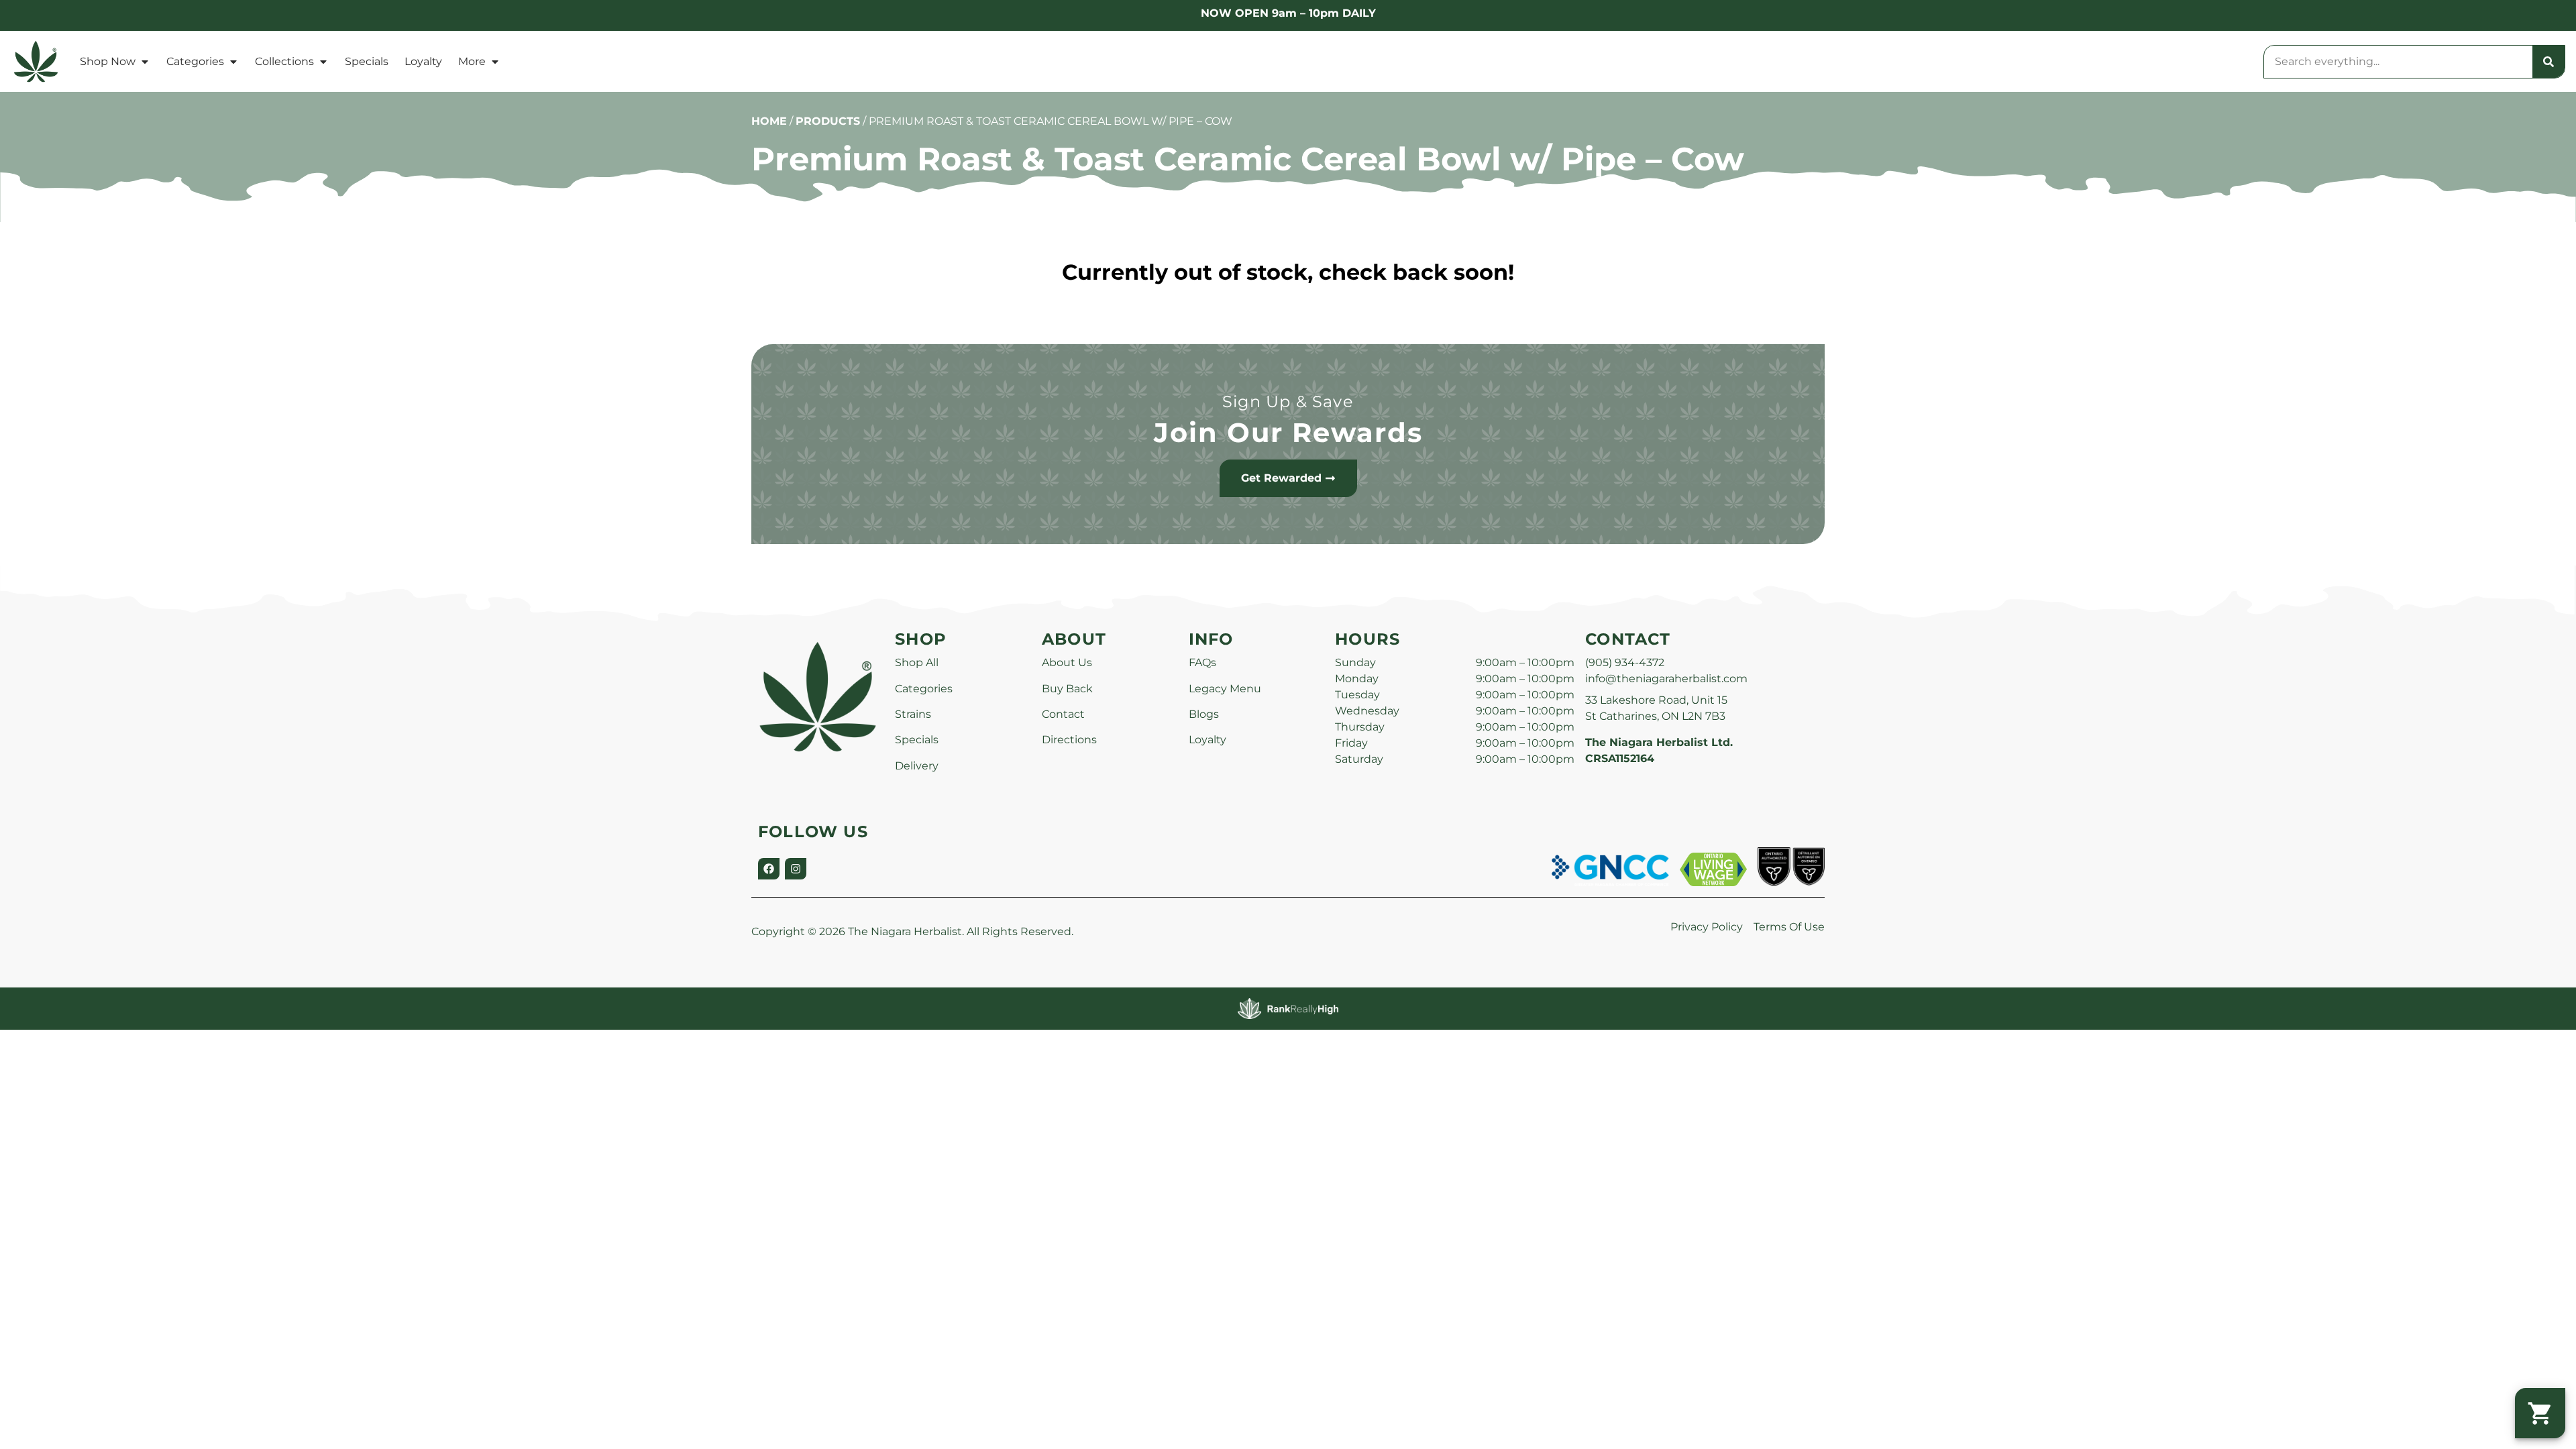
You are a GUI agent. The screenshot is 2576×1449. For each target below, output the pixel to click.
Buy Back (1067, 689)
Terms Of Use (1789, 927)
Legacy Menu (1225, 689)
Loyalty (423, 61)
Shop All (917, 662)
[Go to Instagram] (796, 869)
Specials (367, 61)
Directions (1069, 740)
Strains (913, 714)
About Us (1067, 662)
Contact (1063, 714)
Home (769, 121)
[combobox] (2398, 62)
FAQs (1202, 662)
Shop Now (108, 61)
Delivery (917, 766)
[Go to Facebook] (769, 869)
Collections (284, 61)
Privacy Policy (1707, 927)
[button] (2540, 1413)
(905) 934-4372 (1625, 662)
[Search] (2548, 62)
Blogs (1204, 714)
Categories (195, 61)
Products (828, 121)
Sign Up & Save (1288, 401)
